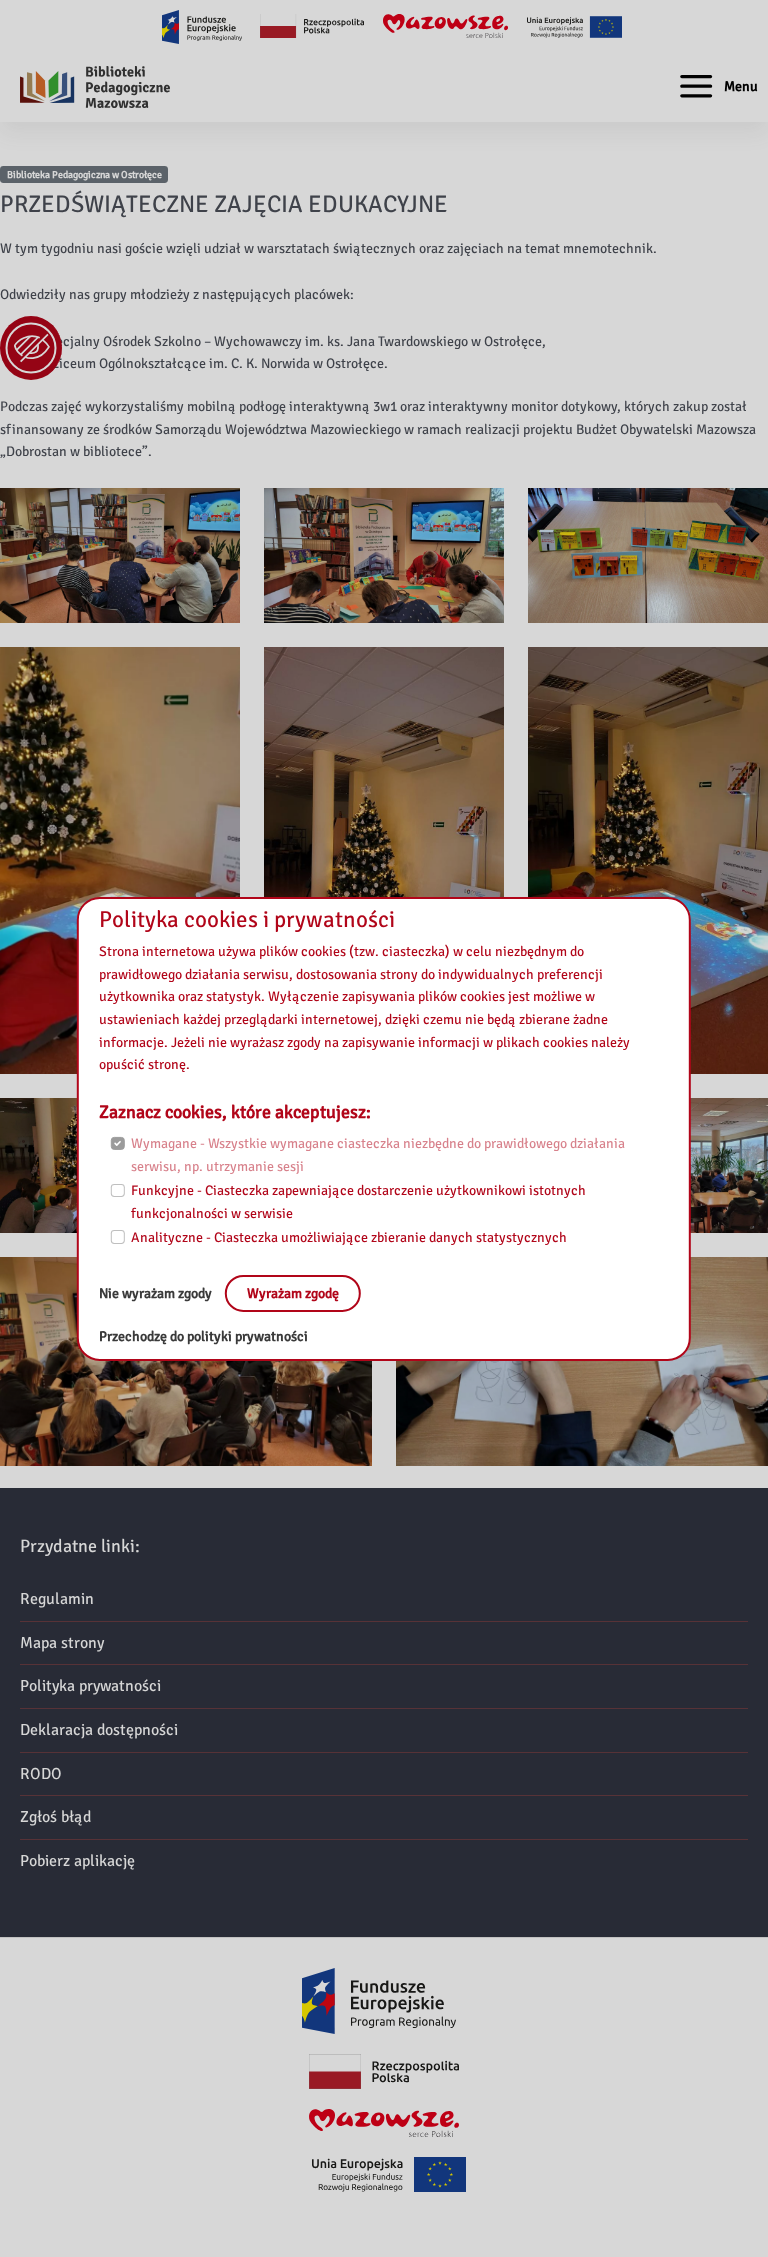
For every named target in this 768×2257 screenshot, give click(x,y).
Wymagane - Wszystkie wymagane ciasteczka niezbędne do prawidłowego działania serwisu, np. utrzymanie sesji (378, 1155)
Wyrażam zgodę (293, 1292)
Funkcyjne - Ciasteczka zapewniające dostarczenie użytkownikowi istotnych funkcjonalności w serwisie (358, 1202)
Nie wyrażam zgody (157, 1292)
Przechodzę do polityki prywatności (203, 1336)
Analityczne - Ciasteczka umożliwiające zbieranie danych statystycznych (349, 1237)
